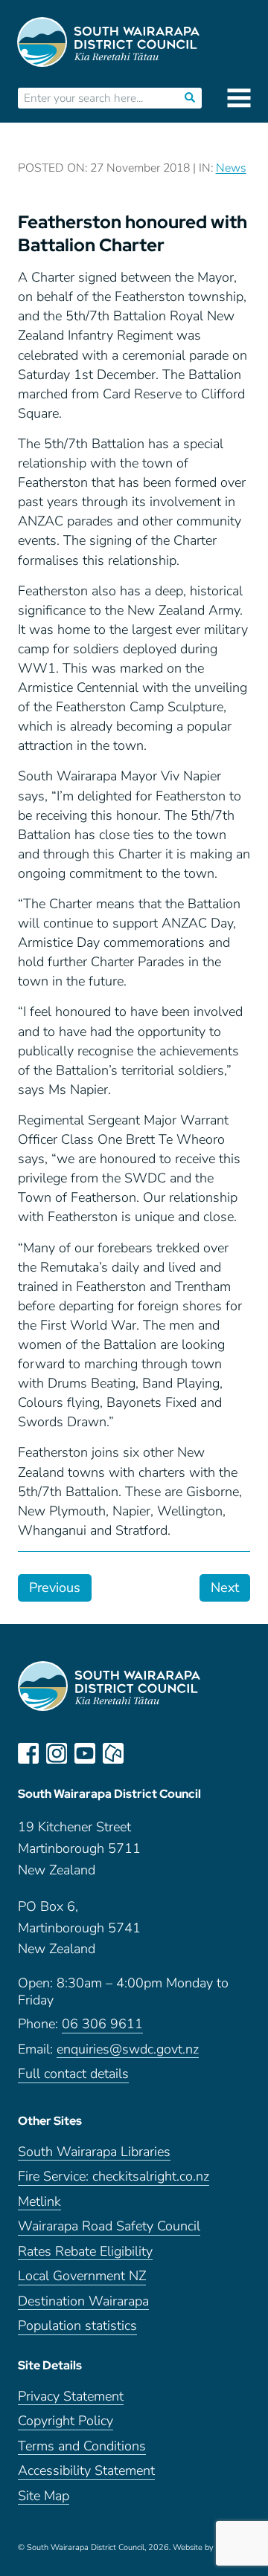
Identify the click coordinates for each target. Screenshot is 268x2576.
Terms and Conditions (82, 2446)
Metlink (39, 2202)
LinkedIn (141, 1753)
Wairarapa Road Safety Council (109, 2226)
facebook (28, 1753)
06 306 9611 (102, 2024)
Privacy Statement (71, 2397)
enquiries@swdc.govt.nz (128, 2049)
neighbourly (113, 1753)
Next (225, 1588)
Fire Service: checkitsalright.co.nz (114, 2177)
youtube (85, 1753)
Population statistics (77, 2326)
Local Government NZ (82, 2276)
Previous (55, 1588)
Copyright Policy (66, 2421)
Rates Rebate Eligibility (85, 2252)
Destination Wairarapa (83, 2301)
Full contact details (73, 2074)
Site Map (44, 2496)
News (231, 168)
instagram (57, 1753)
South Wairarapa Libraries (94, 2152)
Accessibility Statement (86, 2471)
